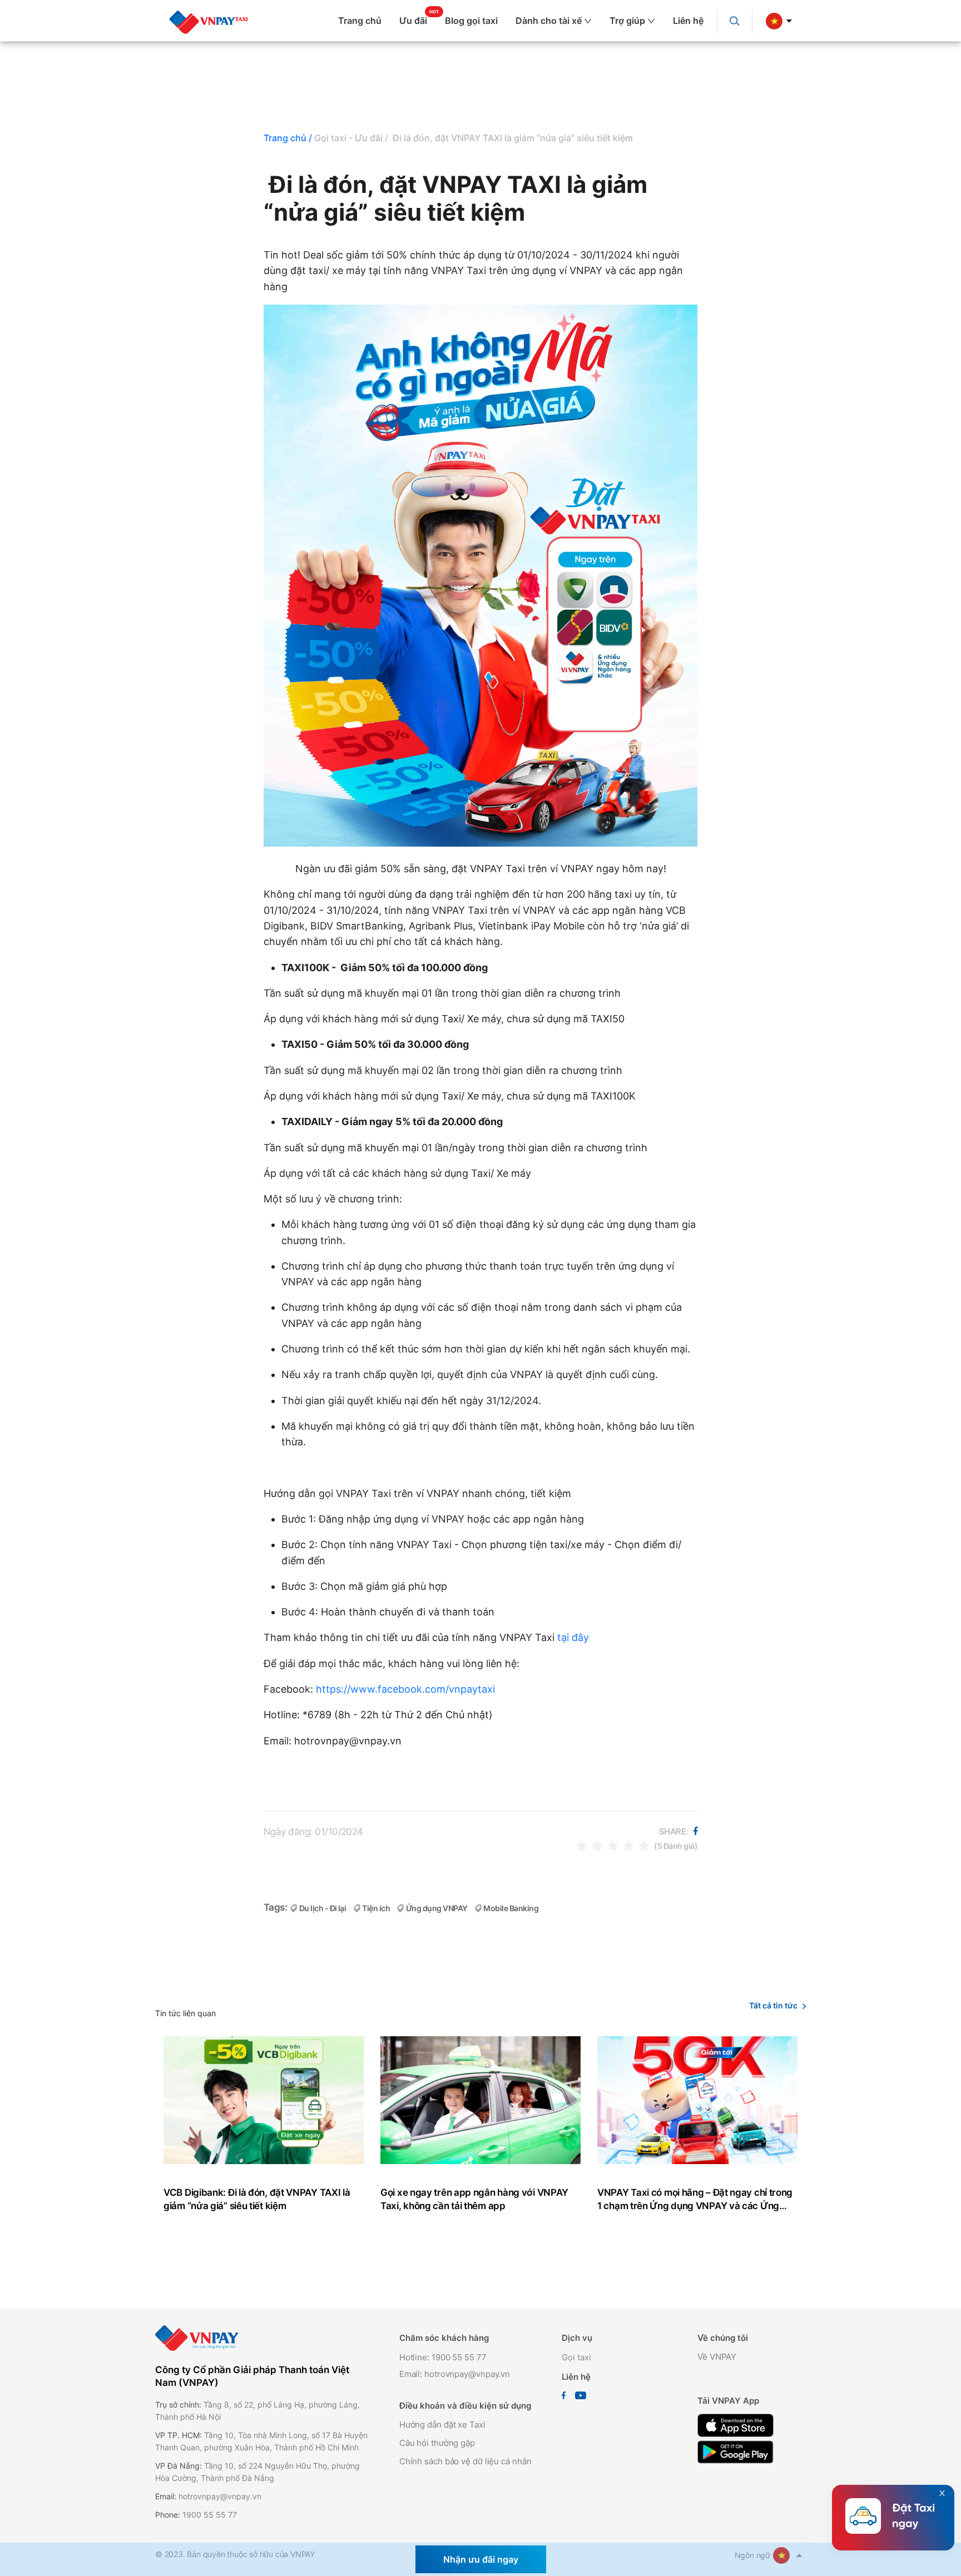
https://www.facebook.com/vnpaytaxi (405, 1689)
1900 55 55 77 (210, 2515)
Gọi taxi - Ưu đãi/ (351, 138)
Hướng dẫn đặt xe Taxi (442, 2425)
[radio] (582, 1845)
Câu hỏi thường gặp (437, 2443)
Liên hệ (688, 21)
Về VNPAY (717, 2357)
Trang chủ (360, 21)
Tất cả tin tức (773, 2005)
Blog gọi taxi (471, 21)
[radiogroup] (613, 1845)
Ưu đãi (413, 21)
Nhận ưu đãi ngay (481, 2559)
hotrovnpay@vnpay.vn (220, 2496)
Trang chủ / (288, 138)
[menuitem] (364, 21)
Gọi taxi (576, 2357)
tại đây (573, 1637)
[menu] (487, 21)
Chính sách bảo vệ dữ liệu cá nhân (465, 2461)
